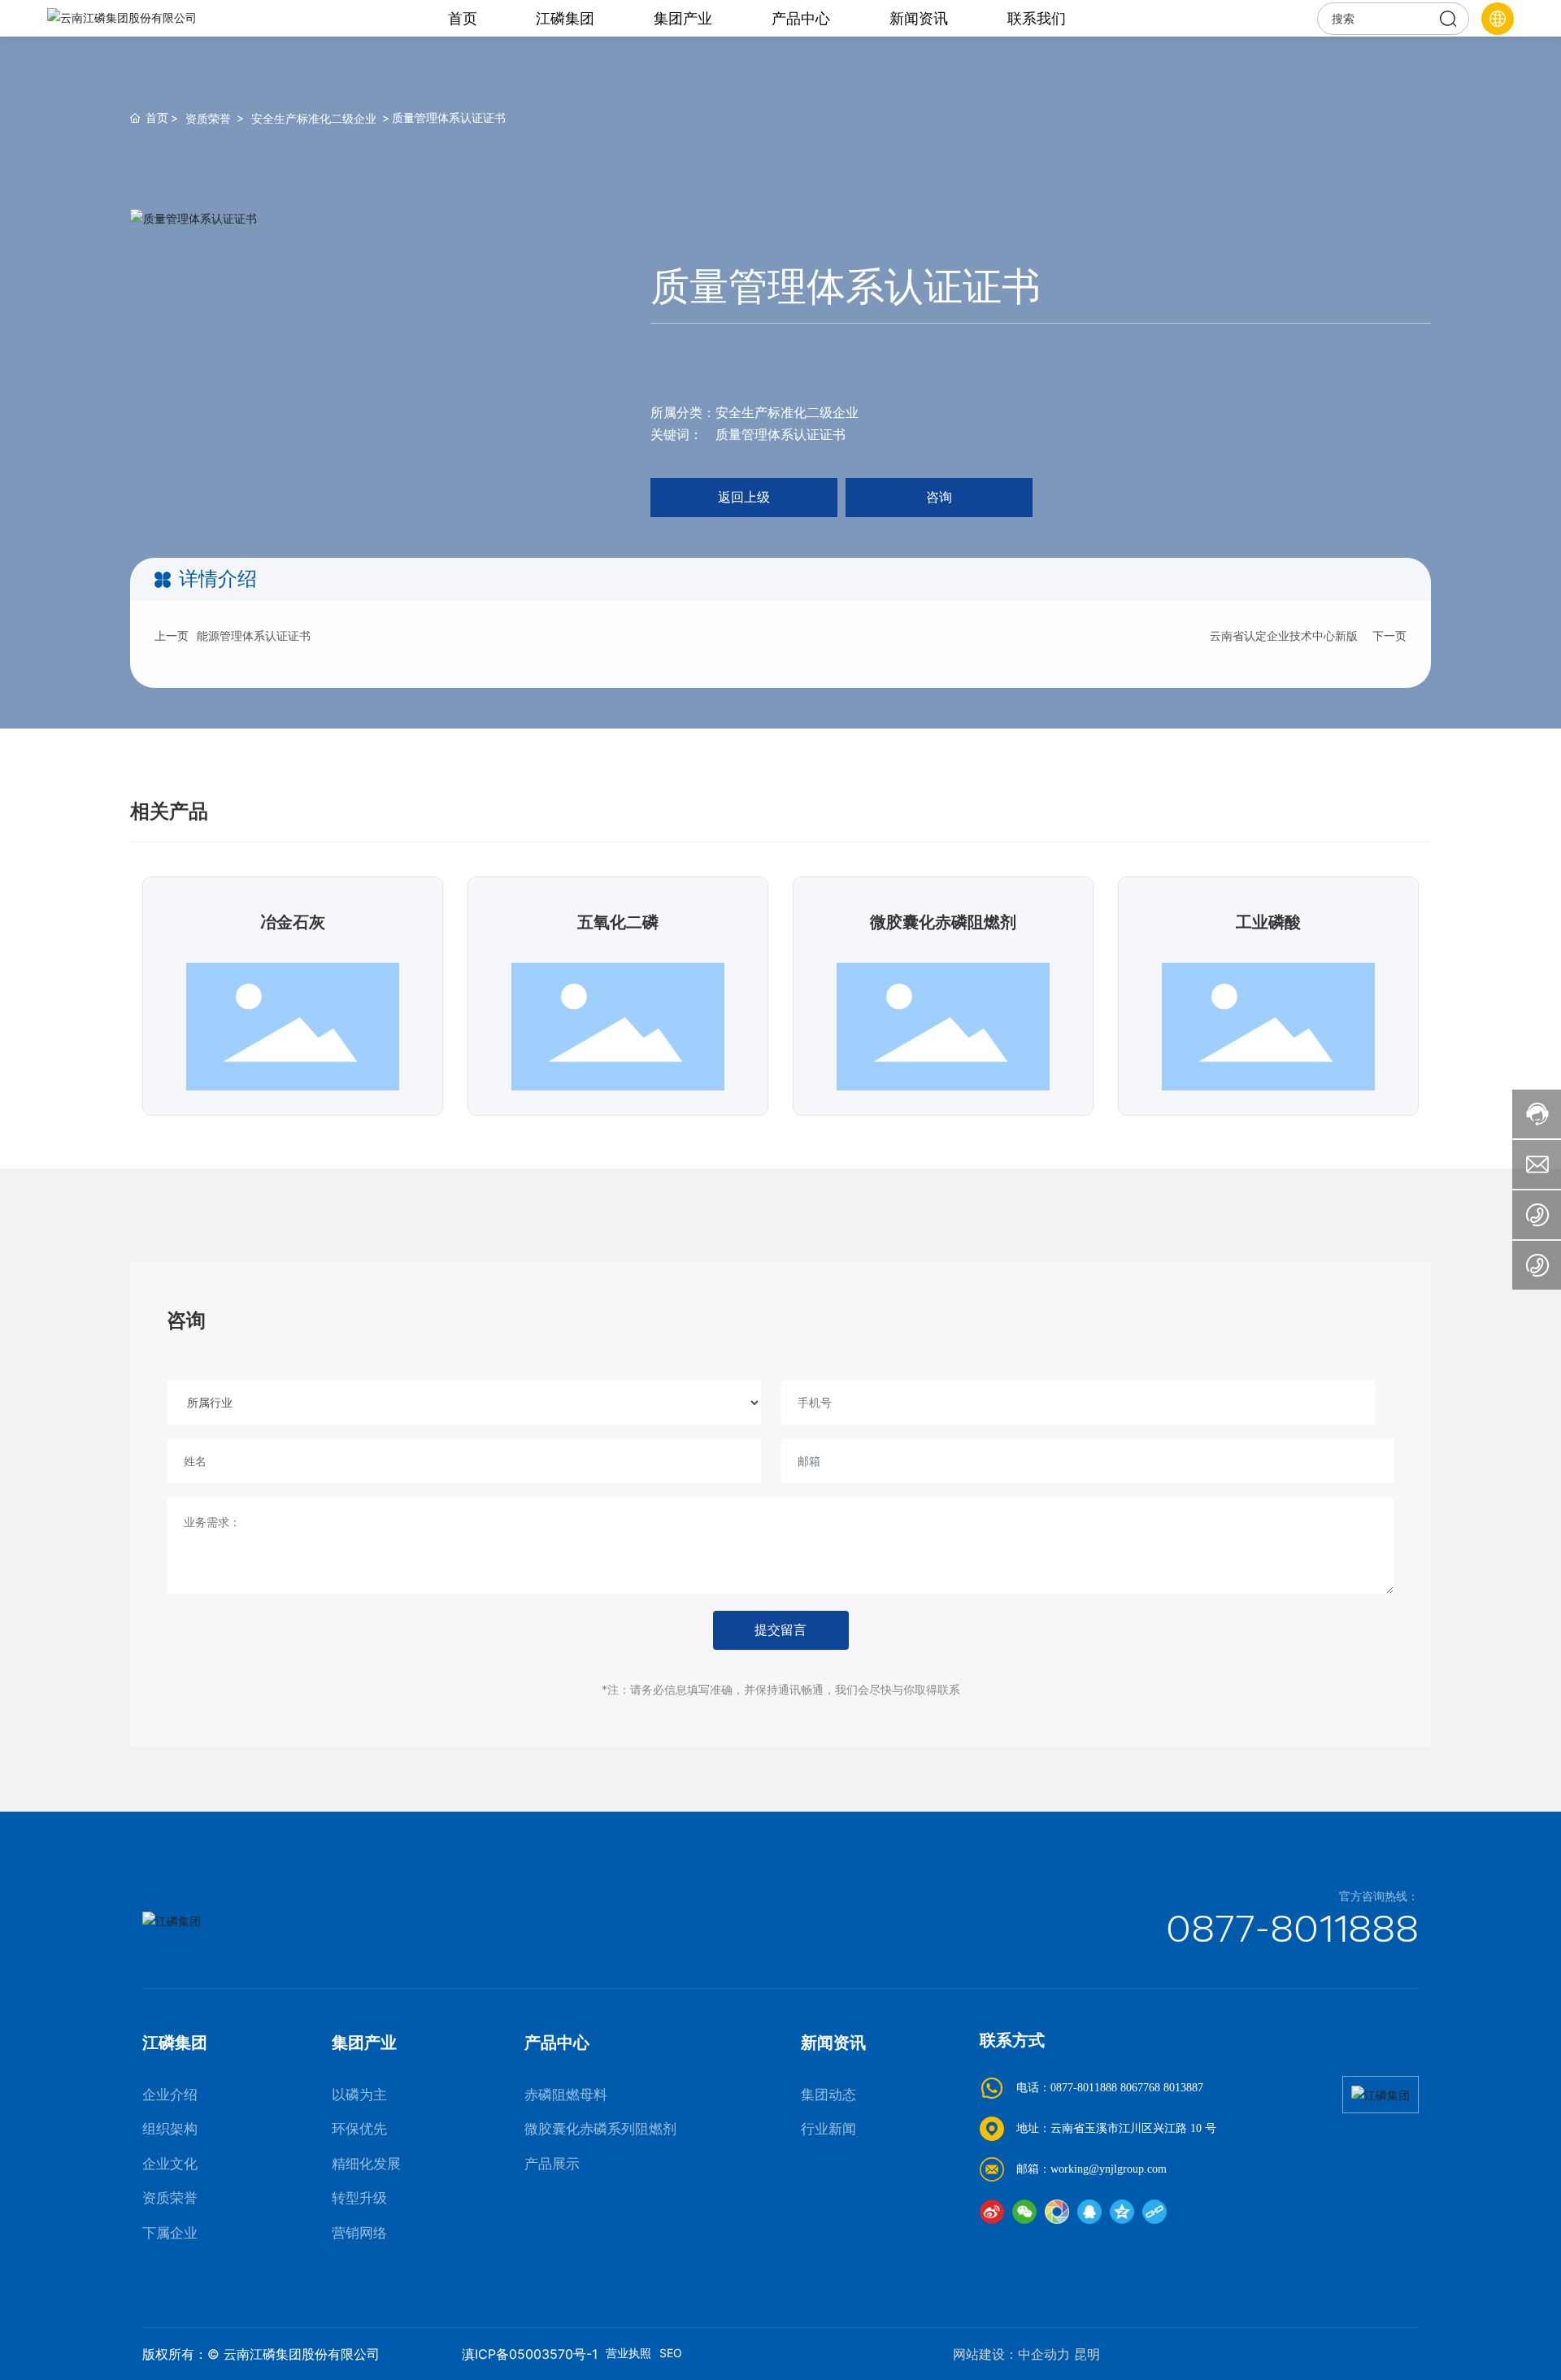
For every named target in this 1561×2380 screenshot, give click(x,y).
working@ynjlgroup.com (1109, 2169)
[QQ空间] (1122, 2212)
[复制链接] (1154, 2212)
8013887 (1183, 2088)
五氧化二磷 (618, 922)
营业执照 (628, 2353)
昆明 (1087, 2354)
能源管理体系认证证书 (254, 635)
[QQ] (1089, 2212)
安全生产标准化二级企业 (314, 118)
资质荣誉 (208, 118)
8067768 (1140, 2088)
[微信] (1024, 2212)
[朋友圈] (1057, 2212)
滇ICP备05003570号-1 (530, 2354)
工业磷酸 (1268, 922)
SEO (671, 2353)
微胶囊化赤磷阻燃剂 (943, 922)
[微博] (992, 2212)
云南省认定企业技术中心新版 (1284, 635)
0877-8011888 (1292, 1928)
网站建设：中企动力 (1011, 2354)
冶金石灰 (293, 922)
